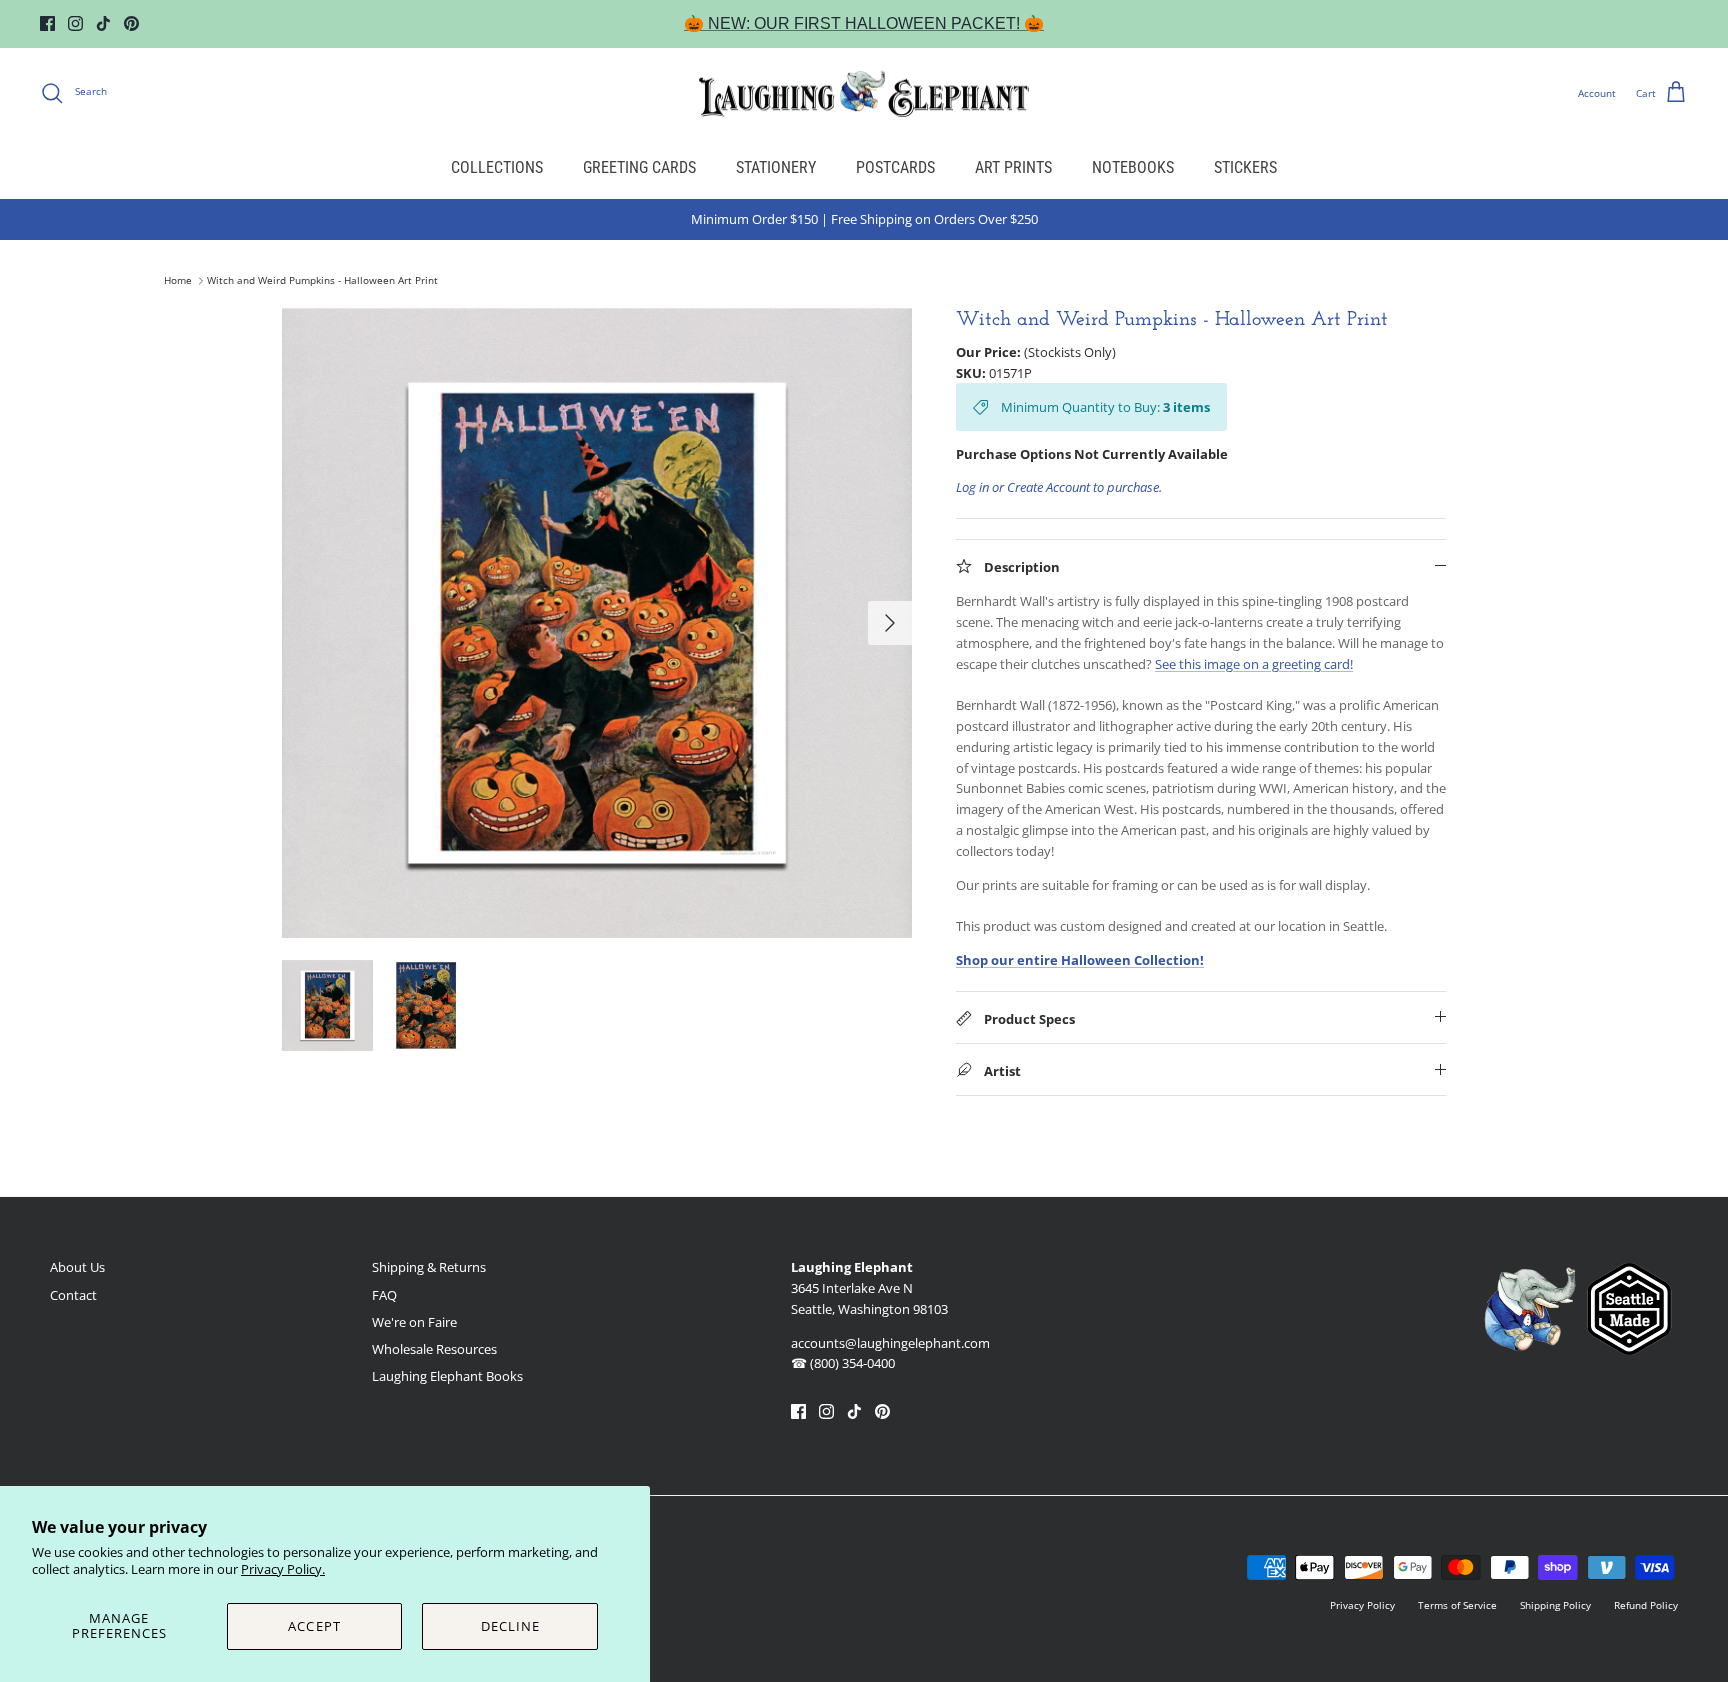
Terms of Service (1457, 1605)
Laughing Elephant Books (447, 1376)
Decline (510, 1626)
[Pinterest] (131, 23)
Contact (73, 1295)
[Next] (890, 623)
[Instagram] (75, 23)
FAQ (384, 1295)
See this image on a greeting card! (1254, 664)
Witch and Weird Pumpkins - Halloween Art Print (322, 281)
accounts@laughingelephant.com (890, 1343)
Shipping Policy (1555, 1605)
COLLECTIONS (497, 167)
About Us (77, 1267)
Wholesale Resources (434, 1349)
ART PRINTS (1013, 167)
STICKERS (1245, 167)
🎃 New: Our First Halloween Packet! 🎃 (864, 23)
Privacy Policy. (283, 1569)
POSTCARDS (895, 167)
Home (178, 281)
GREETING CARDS (639, 167)
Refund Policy (1646, 1605)
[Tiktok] (103, 23)
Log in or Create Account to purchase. (1059, 487)
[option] (597, 623)
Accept (314, 1626)
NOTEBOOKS (1133, 167)
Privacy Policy (1362, 1605)
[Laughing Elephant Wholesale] (864, 93)
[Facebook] (47, 23)
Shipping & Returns (429, 1267)
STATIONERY (776, 167)
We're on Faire (414, 1322)
